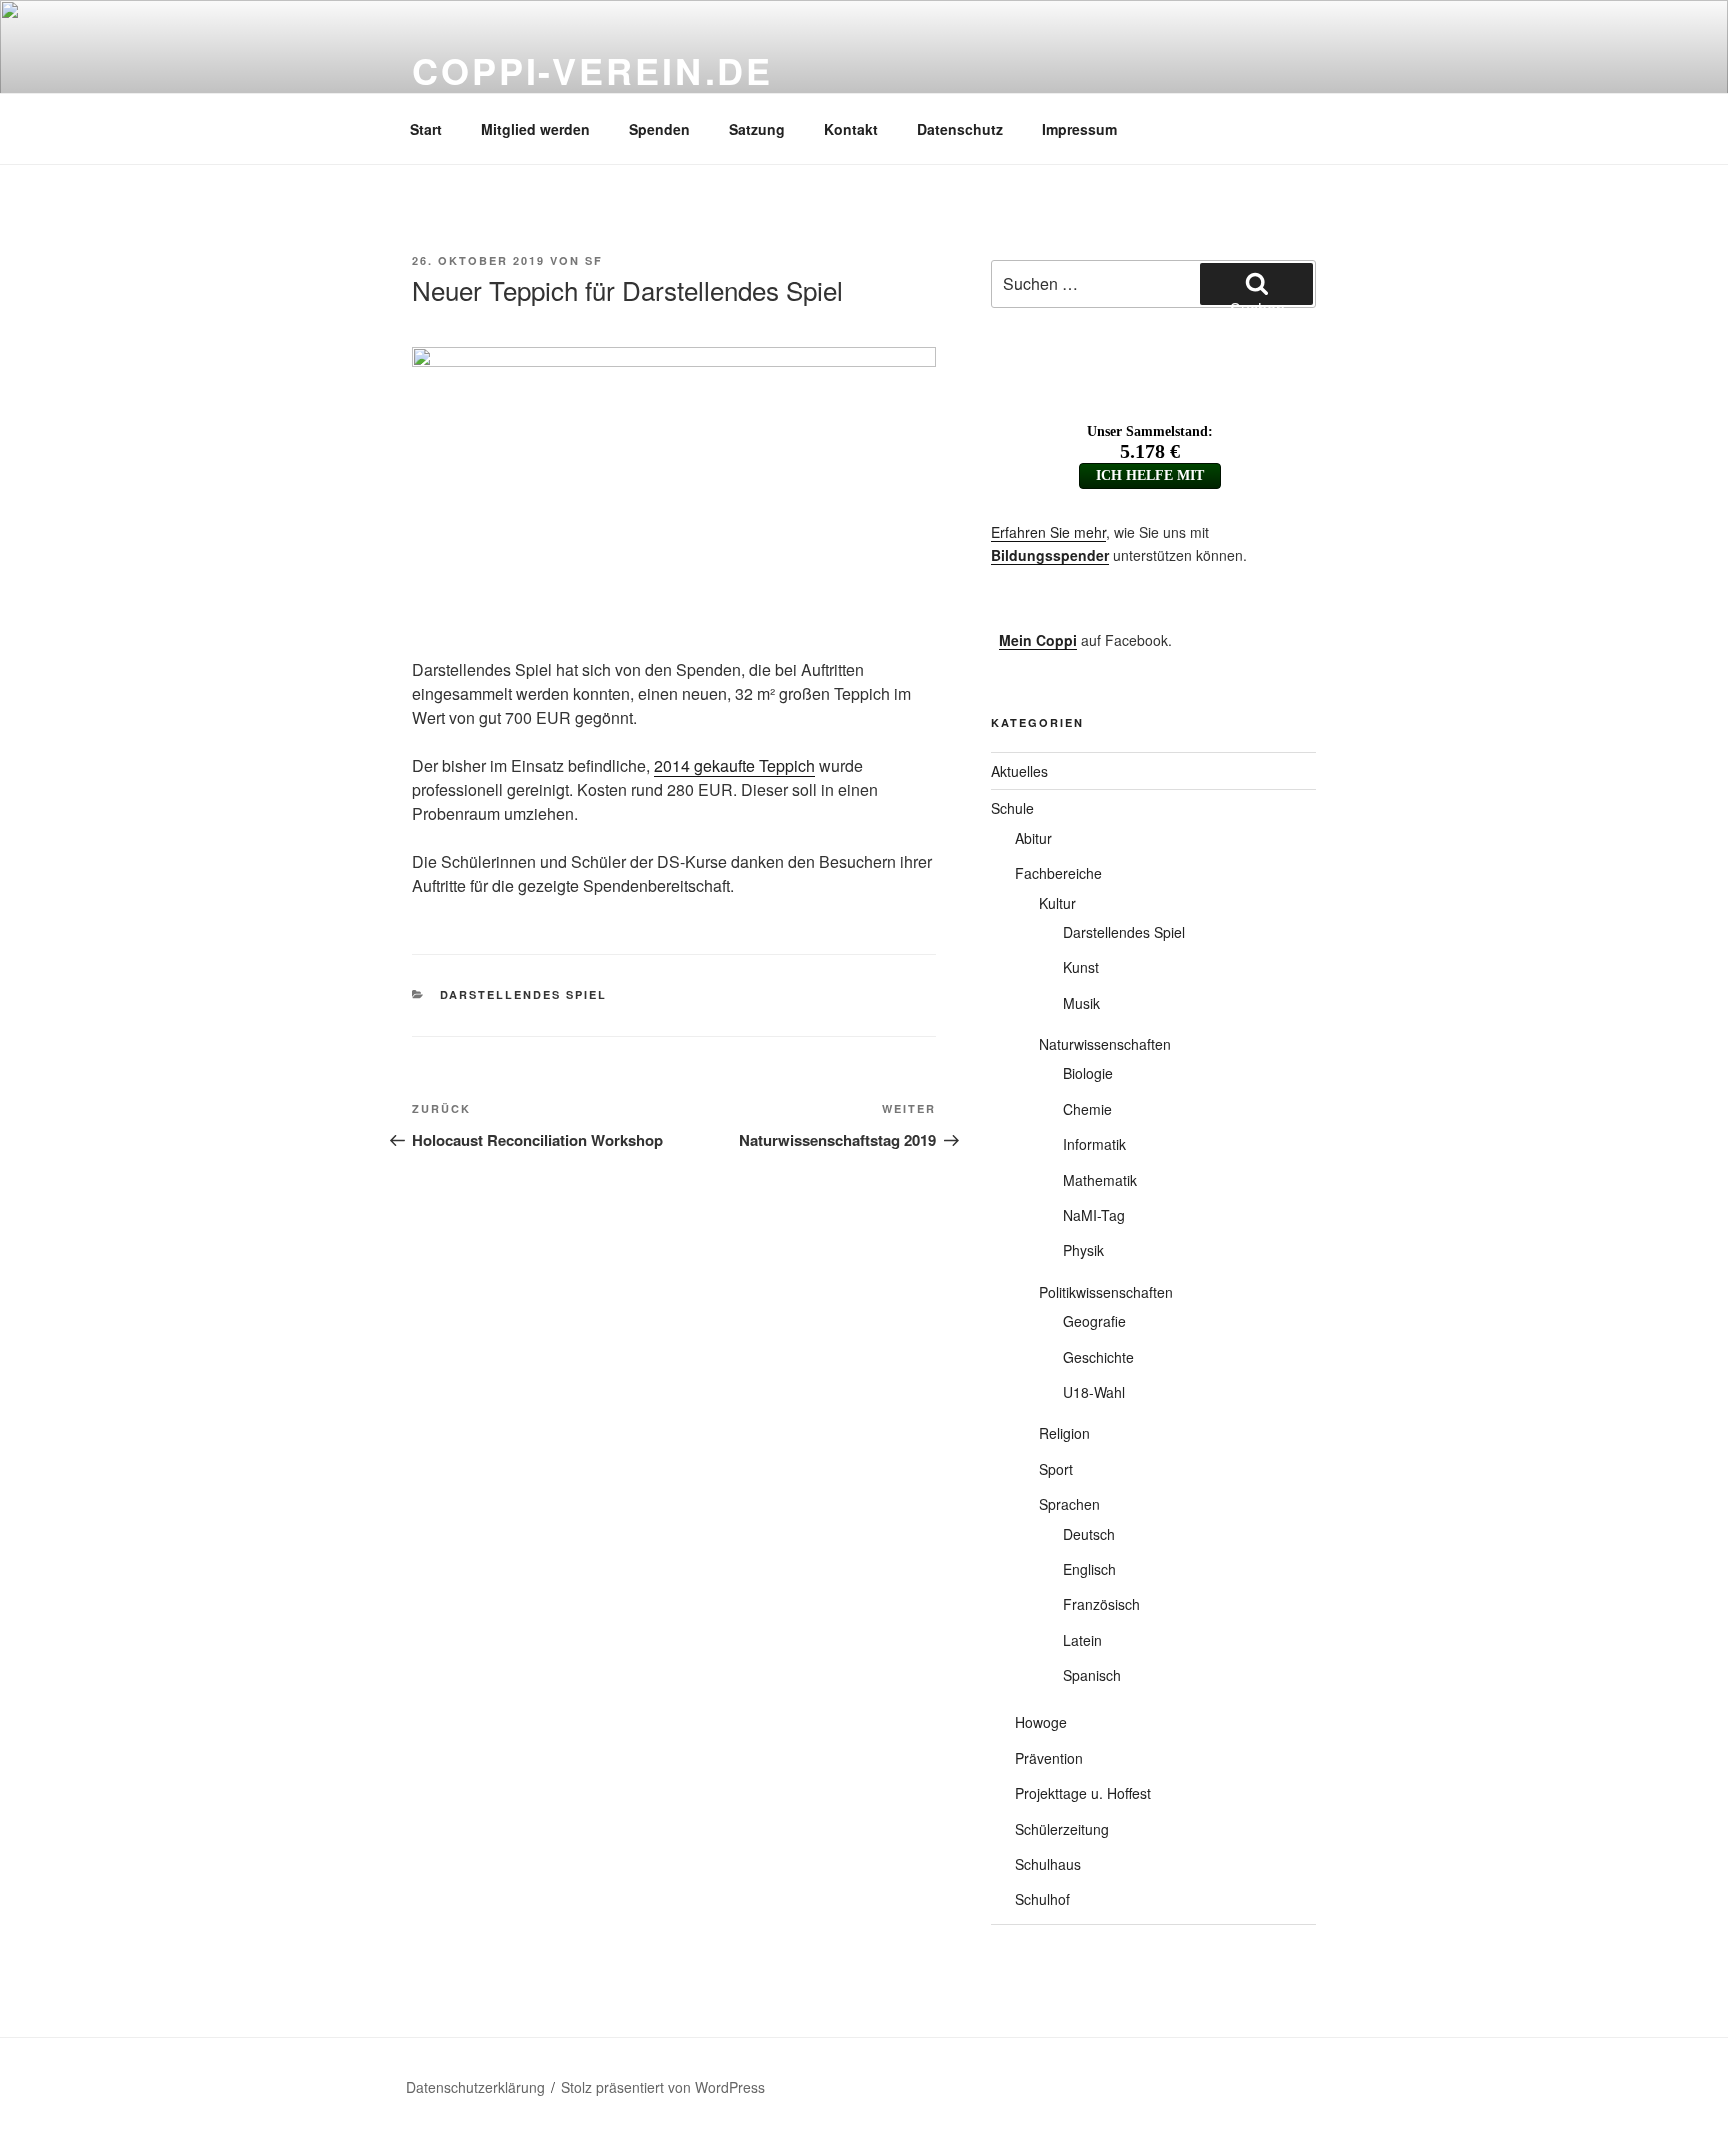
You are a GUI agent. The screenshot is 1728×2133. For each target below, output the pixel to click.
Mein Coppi (1038, 640)
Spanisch (1092, 1675)
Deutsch (1089, 1534)
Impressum (1079, 129)
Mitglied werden (535, 129)
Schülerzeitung (1062, 1829)
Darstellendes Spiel (524, 994)
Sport (1056, 1469)
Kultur (1057, 903)
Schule (1012, 808)
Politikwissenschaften (1106, 1292)
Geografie (1094, 1321)
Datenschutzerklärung (475, 2087)
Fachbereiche (1058, 873)
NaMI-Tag (1094, 1215)
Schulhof (1042, 1899)
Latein (1082, 1640)
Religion (1064, 1433)
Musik (1081, 1003)
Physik (1083, 1250)
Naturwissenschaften (1105, 1044)
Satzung (757, 129)
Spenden (659, 129)
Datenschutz (960, 129)
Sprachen (1069, 1504)
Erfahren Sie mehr (1048, 532)
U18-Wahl (1094, 1392)
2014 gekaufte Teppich (734, 765)
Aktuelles (1019, 771)
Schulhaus (1048, 1864)
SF (594, 260)
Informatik (1094, 1144)
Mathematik (1100, 1180)
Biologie (1088, 1073)
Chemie (1087, 1109)
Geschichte (1098, 1357)
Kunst (1081, 967)
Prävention (1049, 1758)
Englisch (1089, 1569)
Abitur (1033, 838)
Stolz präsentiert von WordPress (663, 2087)
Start (426, 129)
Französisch (1101, 1604)
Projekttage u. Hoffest (1083, 1793)
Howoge (1041, 1722)
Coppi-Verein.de (592, 70)
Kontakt (851, 129)
